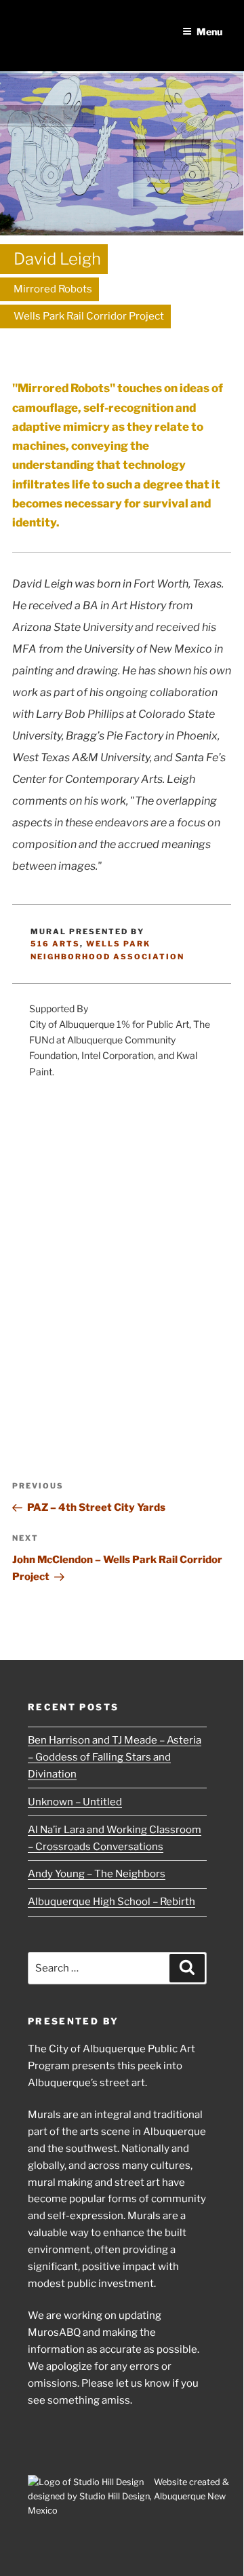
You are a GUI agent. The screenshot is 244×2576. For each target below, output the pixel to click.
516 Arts (55, 944)
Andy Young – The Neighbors (97, 1874)
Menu (209, 32)
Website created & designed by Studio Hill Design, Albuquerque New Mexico (128, 2496)
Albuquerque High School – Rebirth (111, 1902)
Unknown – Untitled (75, 1802)
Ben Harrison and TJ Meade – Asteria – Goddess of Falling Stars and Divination (115, 1757)
